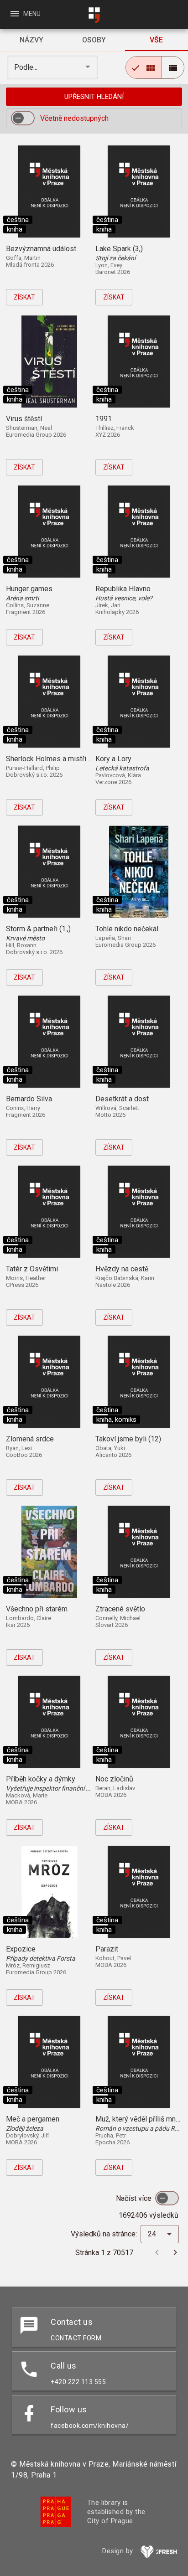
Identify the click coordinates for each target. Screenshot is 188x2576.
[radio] (144, 67)
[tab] (31, 40)
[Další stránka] (175, 2252)
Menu (25, 14)
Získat (24, 297)
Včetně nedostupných (74, 118)
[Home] (94, 15)
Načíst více (135, 2198)
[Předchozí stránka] (157, 2252)
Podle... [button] (27, 67)
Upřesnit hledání (94, 97)
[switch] (23, 118)
